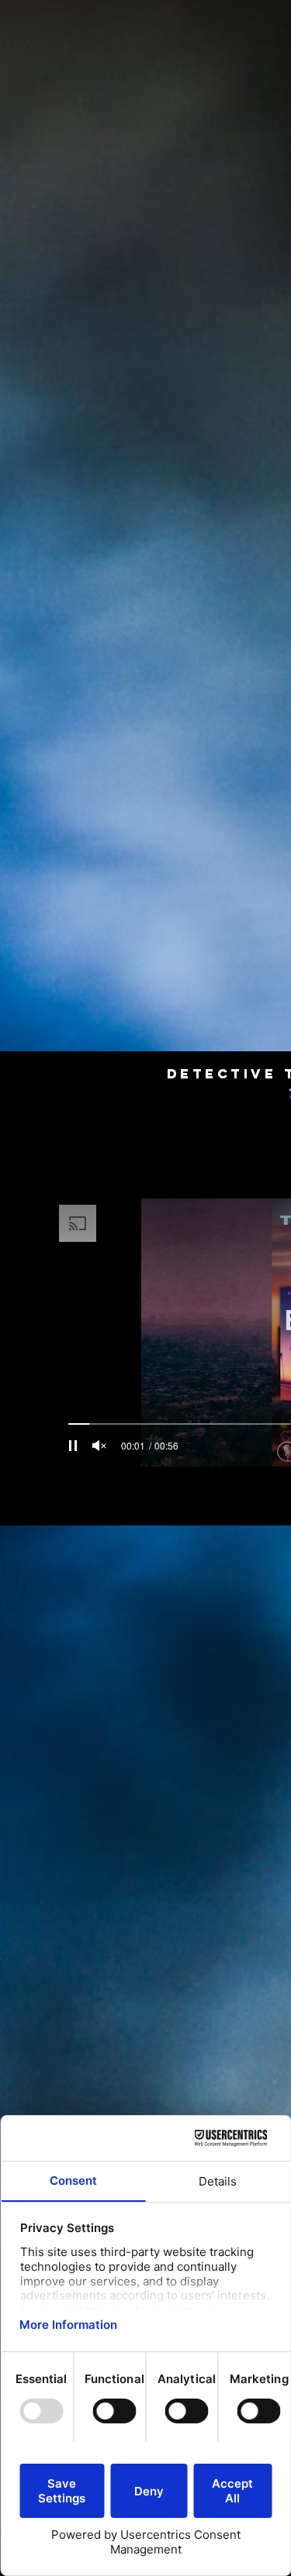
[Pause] (73, 1446)
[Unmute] (99, 1446)
